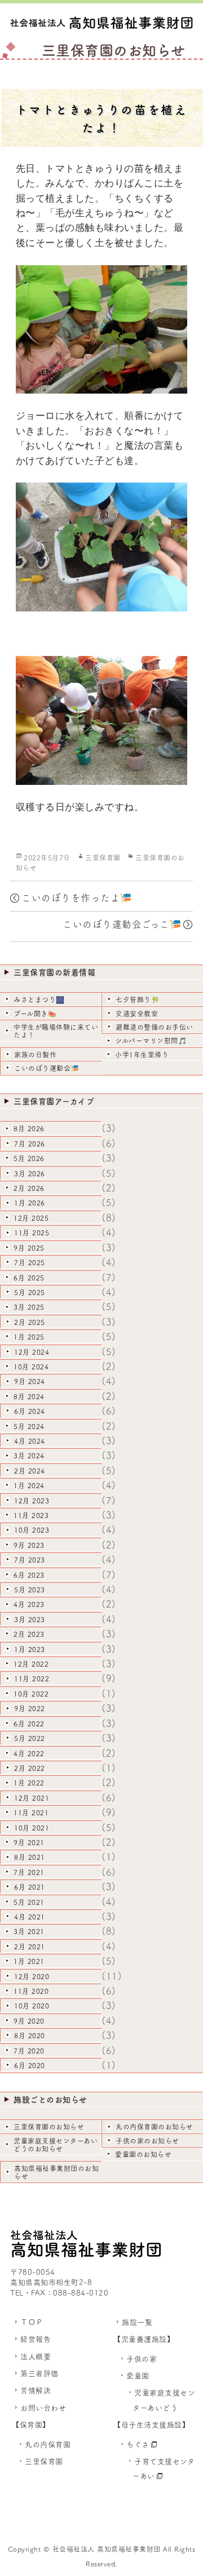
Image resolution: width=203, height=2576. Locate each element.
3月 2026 (30, 1173)
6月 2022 (29, 1724)
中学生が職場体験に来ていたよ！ (56, 1031)
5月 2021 (29, 1902)
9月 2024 (30, 1381)
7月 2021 (29, 1872)
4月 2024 (30, 1441)
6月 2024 (30, 1411)
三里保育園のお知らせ (49, 2127)
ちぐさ (138, 2445)
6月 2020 (30, 2065)
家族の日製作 (35, 1055)
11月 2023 (31, 1515)
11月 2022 (32, 1678)
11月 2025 (32, 1233)
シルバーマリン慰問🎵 (151, 1041)
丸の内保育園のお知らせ (155, 2127)
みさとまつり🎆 (39, 999)
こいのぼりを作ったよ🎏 (77, 898)
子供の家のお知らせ (147, 2141)
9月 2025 (29, 1248)
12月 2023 (32, 1501)
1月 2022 (29, 1783)
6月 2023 (29, 1575)
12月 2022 (31, 1664)
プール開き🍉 (35, 1014)
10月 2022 (31, 1694)
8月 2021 (30, 1857)
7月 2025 (30, 1262)
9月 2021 (29, 1842)
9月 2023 (29, 1545)
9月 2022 (30, 1708)
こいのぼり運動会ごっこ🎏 (122, 924)
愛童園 (138, 2376)
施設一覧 (137, 2322)
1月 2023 (30, 1649)
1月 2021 (29, 1961)
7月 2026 (30, 1144)
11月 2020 (31, 1991)
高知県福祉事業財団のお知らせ (56, 2172)
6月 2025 (29, 1278)
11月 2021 (31, 1812)
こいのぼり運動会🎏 (47, 1068)
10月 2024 (31, 1367)
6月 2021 (30, 1887)
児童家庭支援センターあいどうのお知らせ (56, 2145)
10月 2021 (32, 1828)
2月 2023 (29, 1634)
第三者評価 (39, 2374)
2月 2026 (29, 1188)
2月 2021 (30, 1946)
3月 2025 (29, 1307)
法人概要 (36, 2357)
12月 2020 (32, 1976)
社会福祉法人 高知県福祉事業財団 (107, 2549)
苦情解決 (36, 2390)
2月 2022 (30, 1768)
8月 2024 (29, 1396)
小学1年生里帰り (142, 1055)
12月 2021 (32, 1798)
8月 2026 (29, 1128)
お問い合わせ (43, 2408)
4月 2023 (29, 1604)
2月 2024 (30, 1471)
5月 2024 (29, 1426)
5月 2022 (30, 1738)
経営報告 (36, 2339)
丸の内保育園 (48, 2445)
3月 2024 (29, 1456)
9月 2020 (29, 2021)
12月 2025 (31, 1218)
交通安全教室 (137, 1014)
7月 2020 (29, 2051)
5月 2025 (30, 1292)
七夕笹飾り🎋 (138, 999)
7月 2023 (30, 1560)
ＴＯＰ (32, 2322)
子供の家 (142, 2359)
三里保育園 (103, 858)
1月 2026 (30, 1203)
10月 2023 (32, 1530)
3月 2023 (30, 1619)
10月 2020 (32, 2006)
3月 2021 (29, 1931)
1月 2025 (29, 1337)
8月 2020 (30, 2035)
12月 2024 (32, 1352)
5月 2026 (29, 1158)
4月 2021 (30, 1917)
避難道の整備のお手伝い (155, 1027)
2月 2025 (30, 1322)
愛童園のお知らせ (143, 2154)
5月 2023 (30, 1590)
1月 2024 (29, 1485)
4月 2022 (29, 1753)
